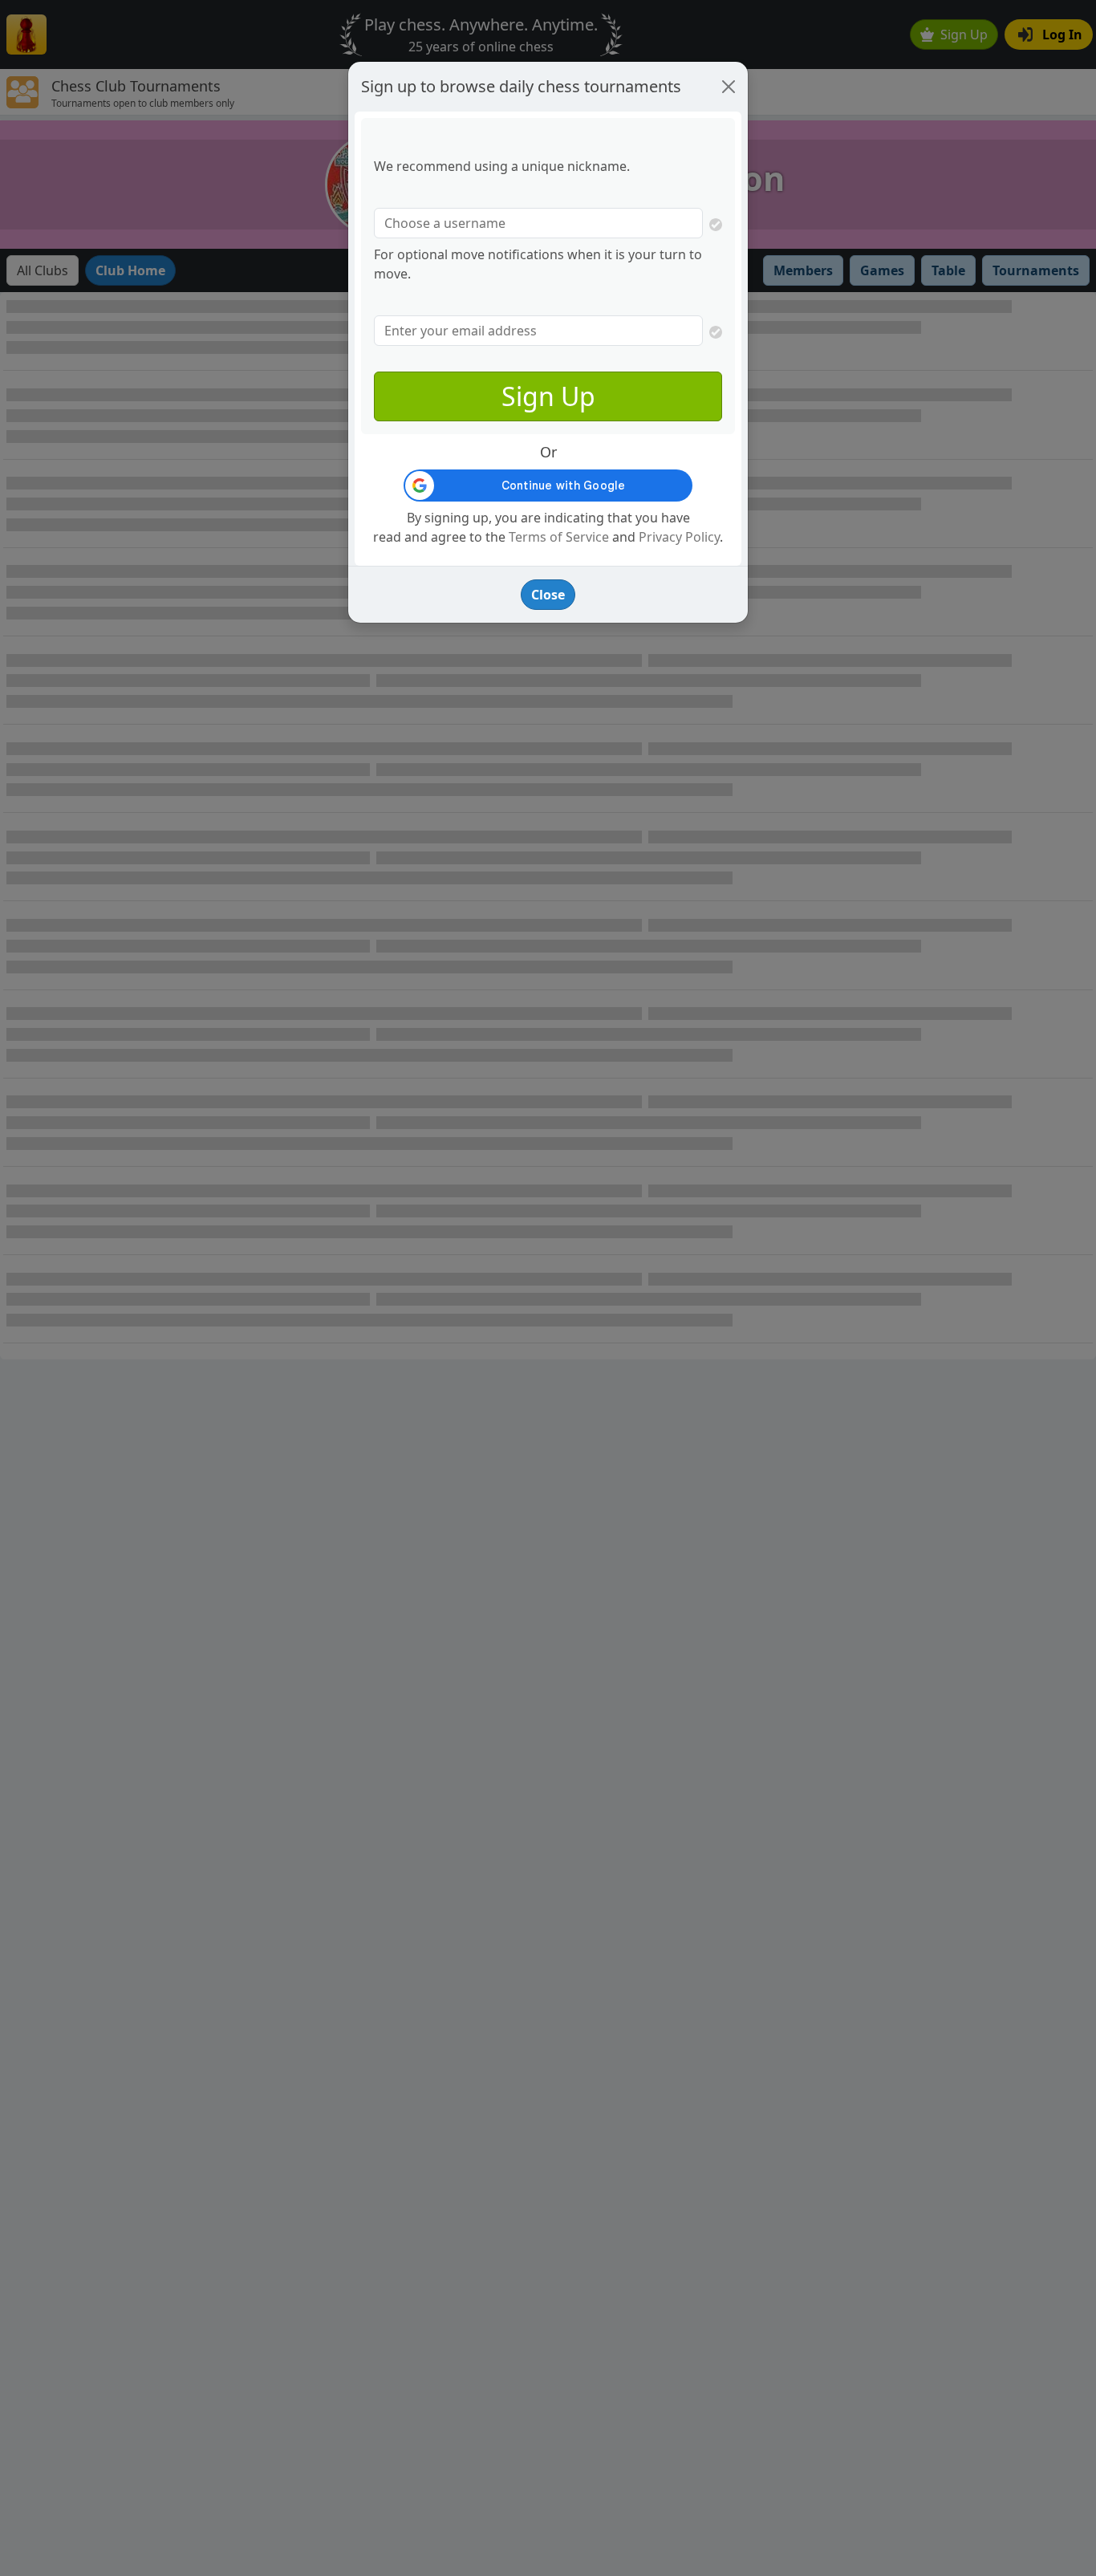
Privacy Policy (679, 537)
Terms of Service (559, 537)
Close (548, 595)
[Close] (729, 87)
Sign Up (548, 396)
